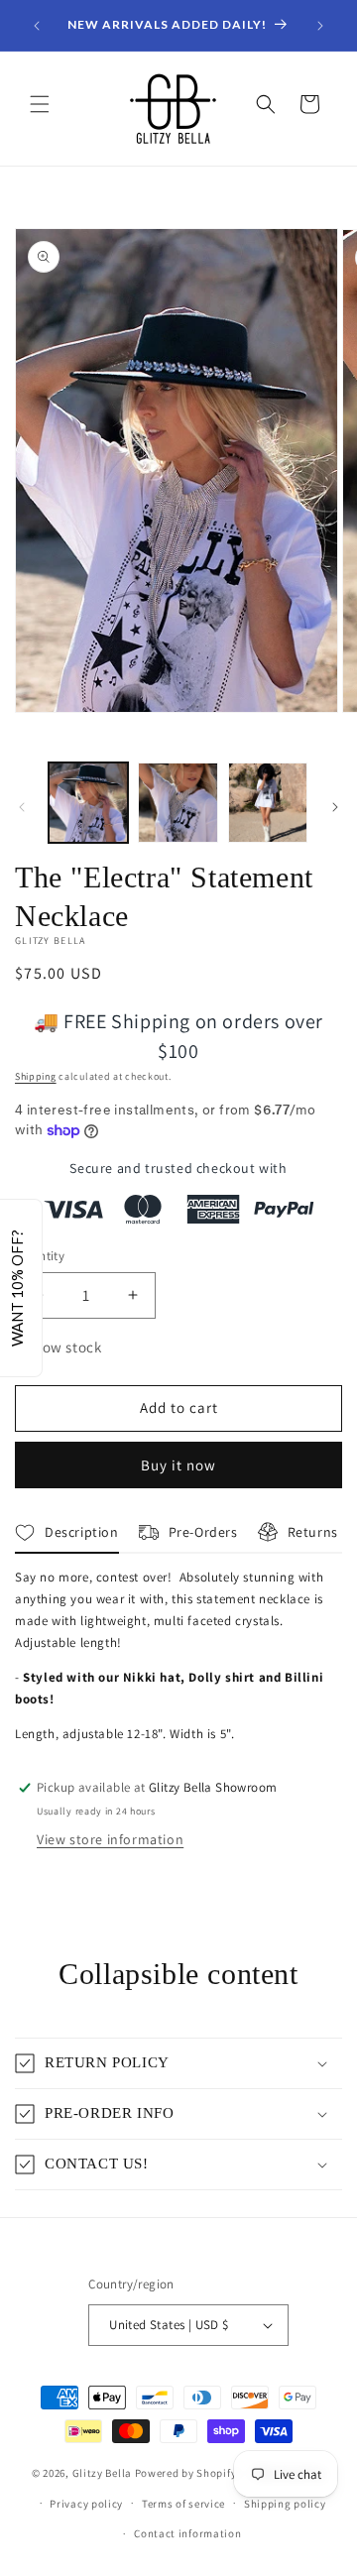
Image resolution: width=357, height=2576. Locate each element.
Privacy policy (86, 2504)
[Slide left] (22, 807)
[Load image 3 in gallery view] (268, 802)
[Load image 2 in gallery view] (178, 802)
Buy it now (178, 1465)
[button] (40, 104)
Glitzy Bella (102, 2473)
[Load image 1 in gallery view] (88, 802)
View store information (110, 1839)
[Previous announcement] (37, 26)
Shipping (36, 1076)
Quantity (40, 1256)
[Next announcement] (320, 26)
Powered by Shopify (186, 2473)
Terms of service (183, 2504)
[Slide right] (335, 807)
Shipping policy (285, 2504)
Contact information (187, 2533)
